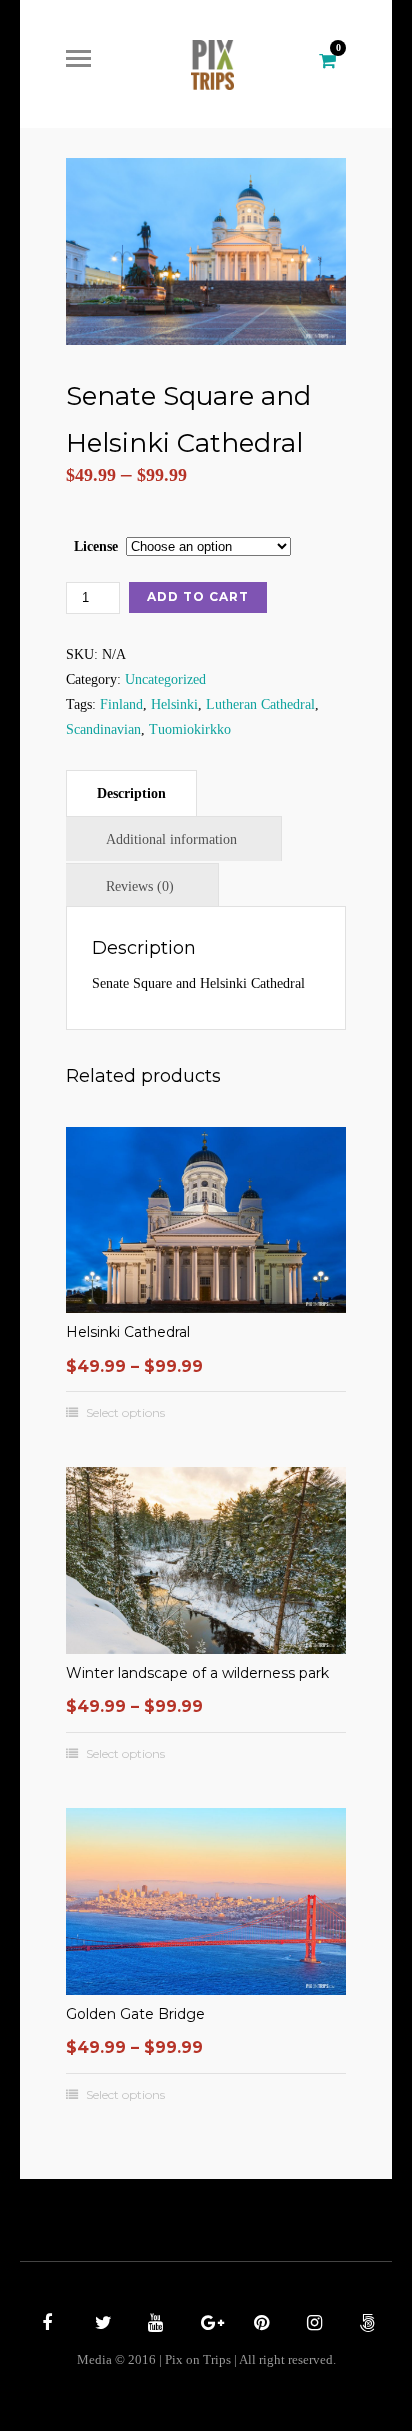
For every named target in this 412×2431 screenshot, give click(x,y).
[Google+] (206, 2325)
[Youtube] (153, 2325)
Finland (121, 704)
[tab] (131, 792)
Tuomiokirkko (190, 729)
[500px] (365, 2325)
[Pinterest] (259, 2325)
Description (131, 793)
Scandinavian (103, 729)
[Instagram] (312, 2325)
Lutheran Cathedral (260, 704)
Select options (125, 1413)
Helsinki (174, 704)
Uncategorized (165, 679)
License (96, 546)
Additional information (171, 839)
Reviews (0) (140, 886)
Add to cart (198, 596)
